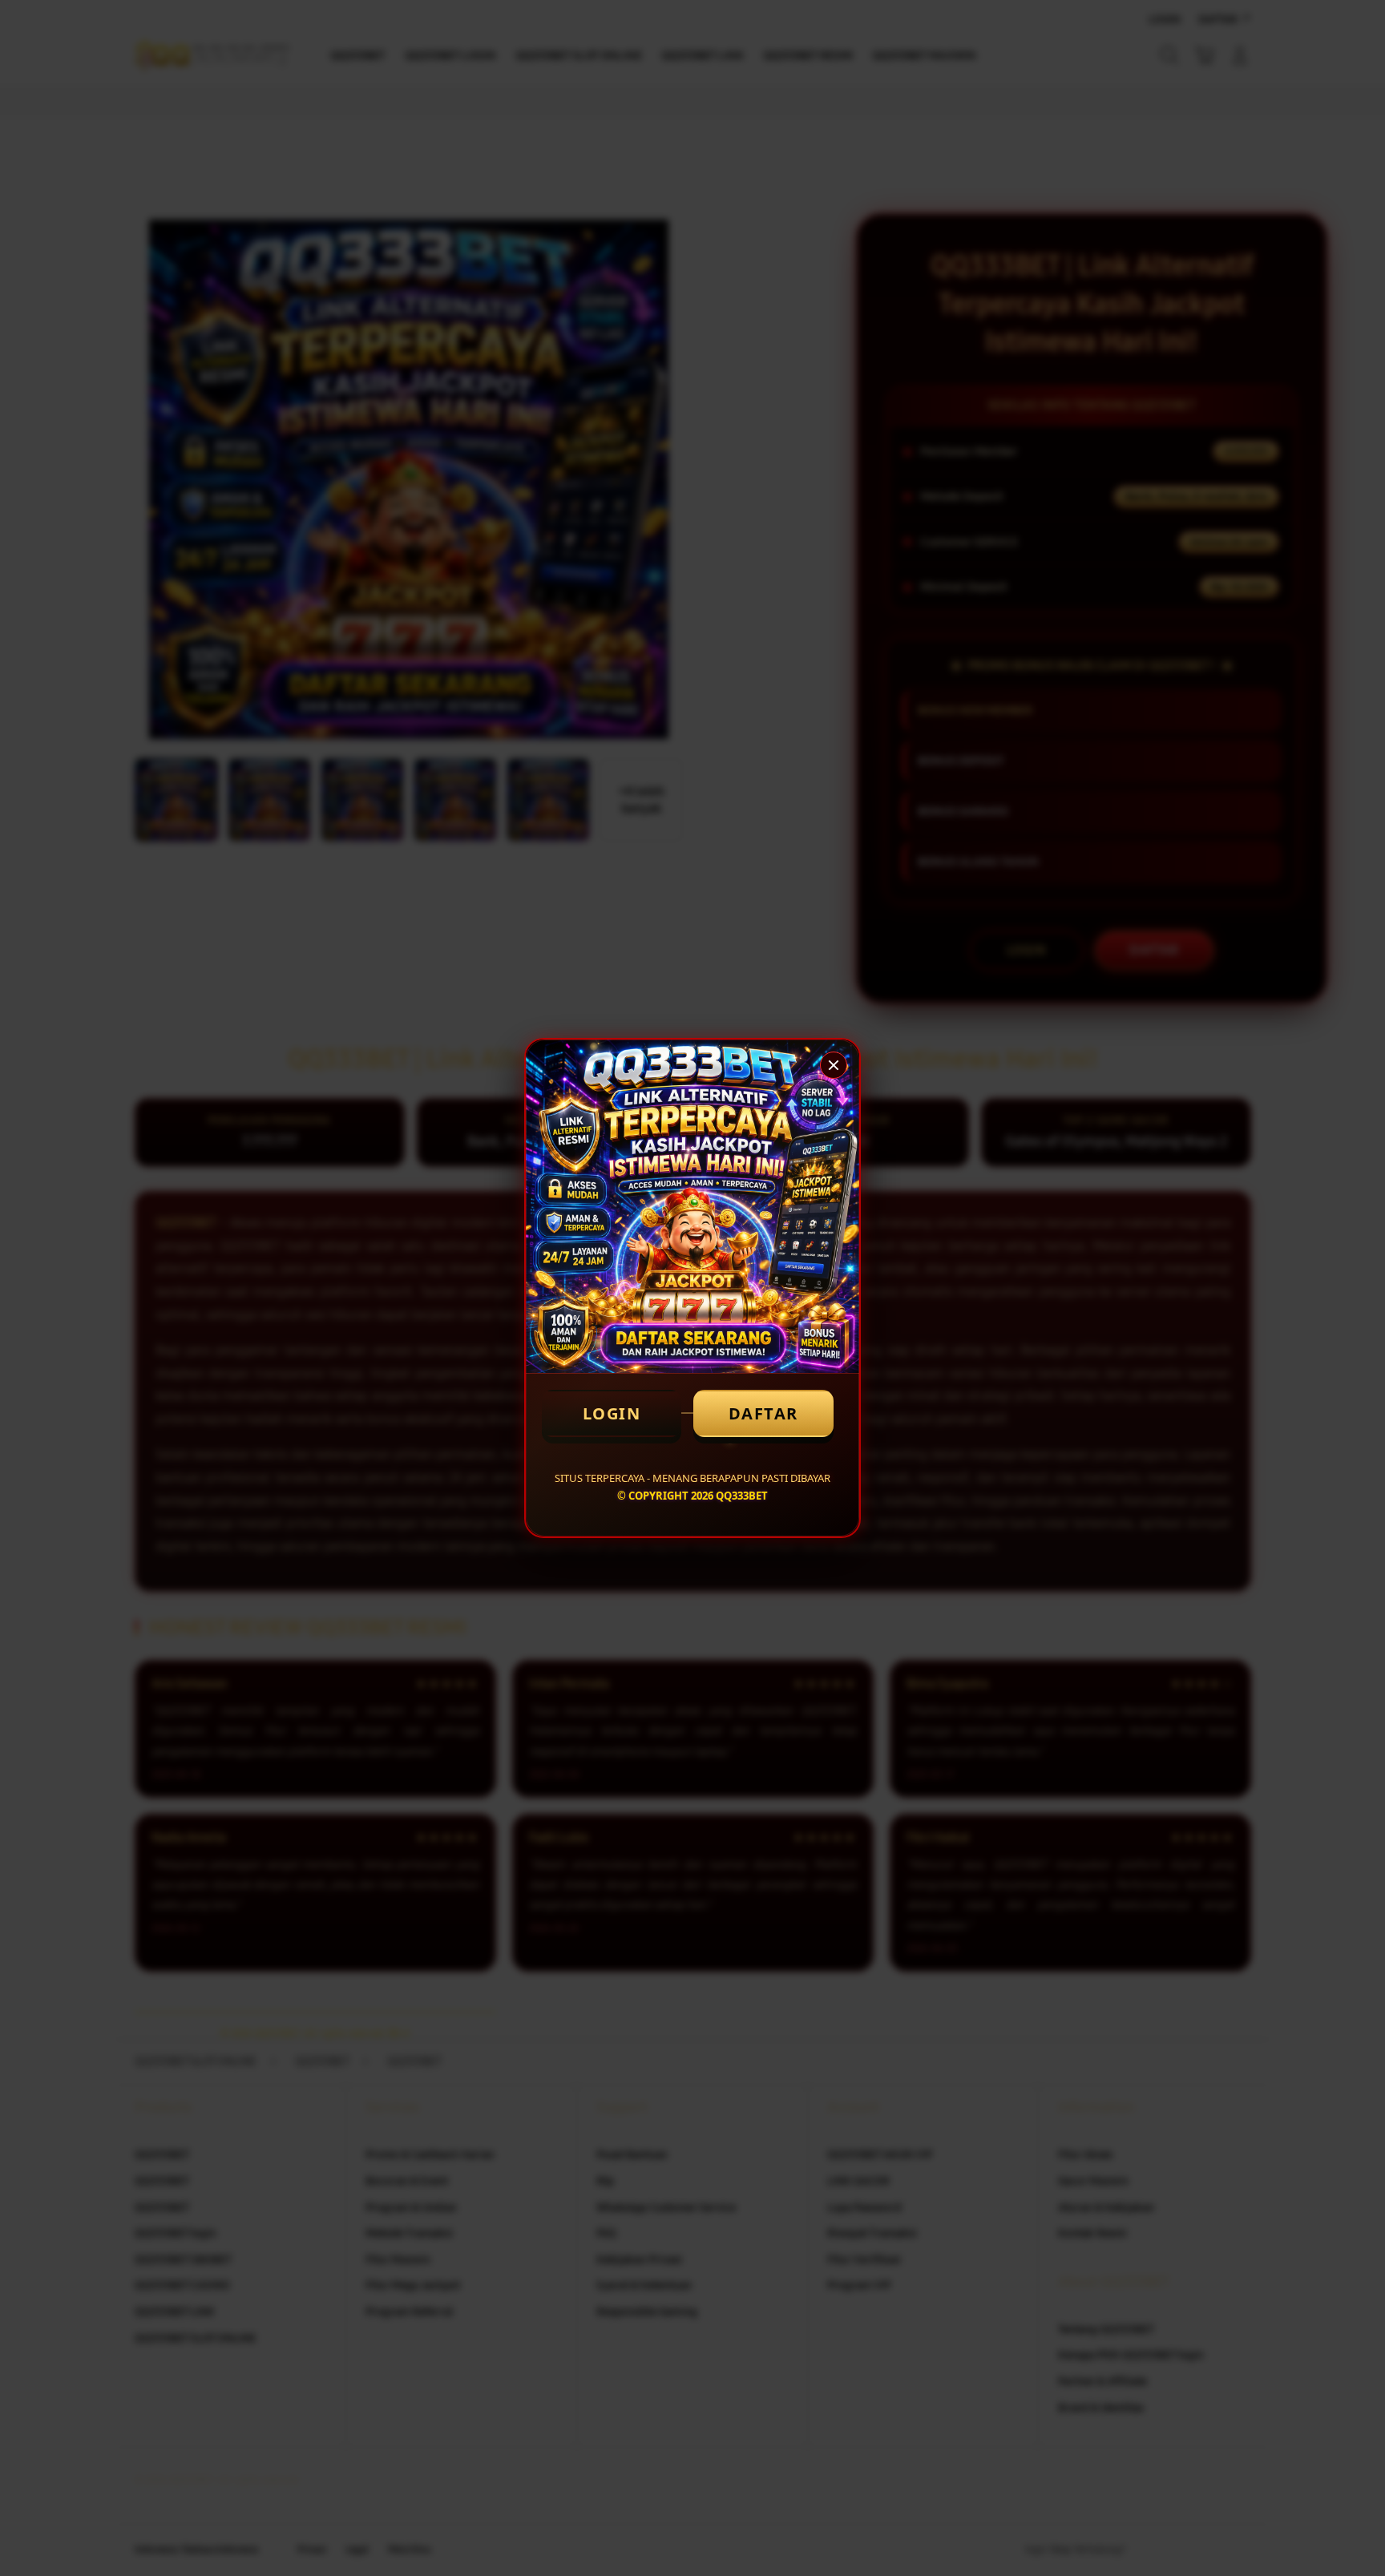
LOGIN (612, 1413)
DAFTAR (763, 1413)
